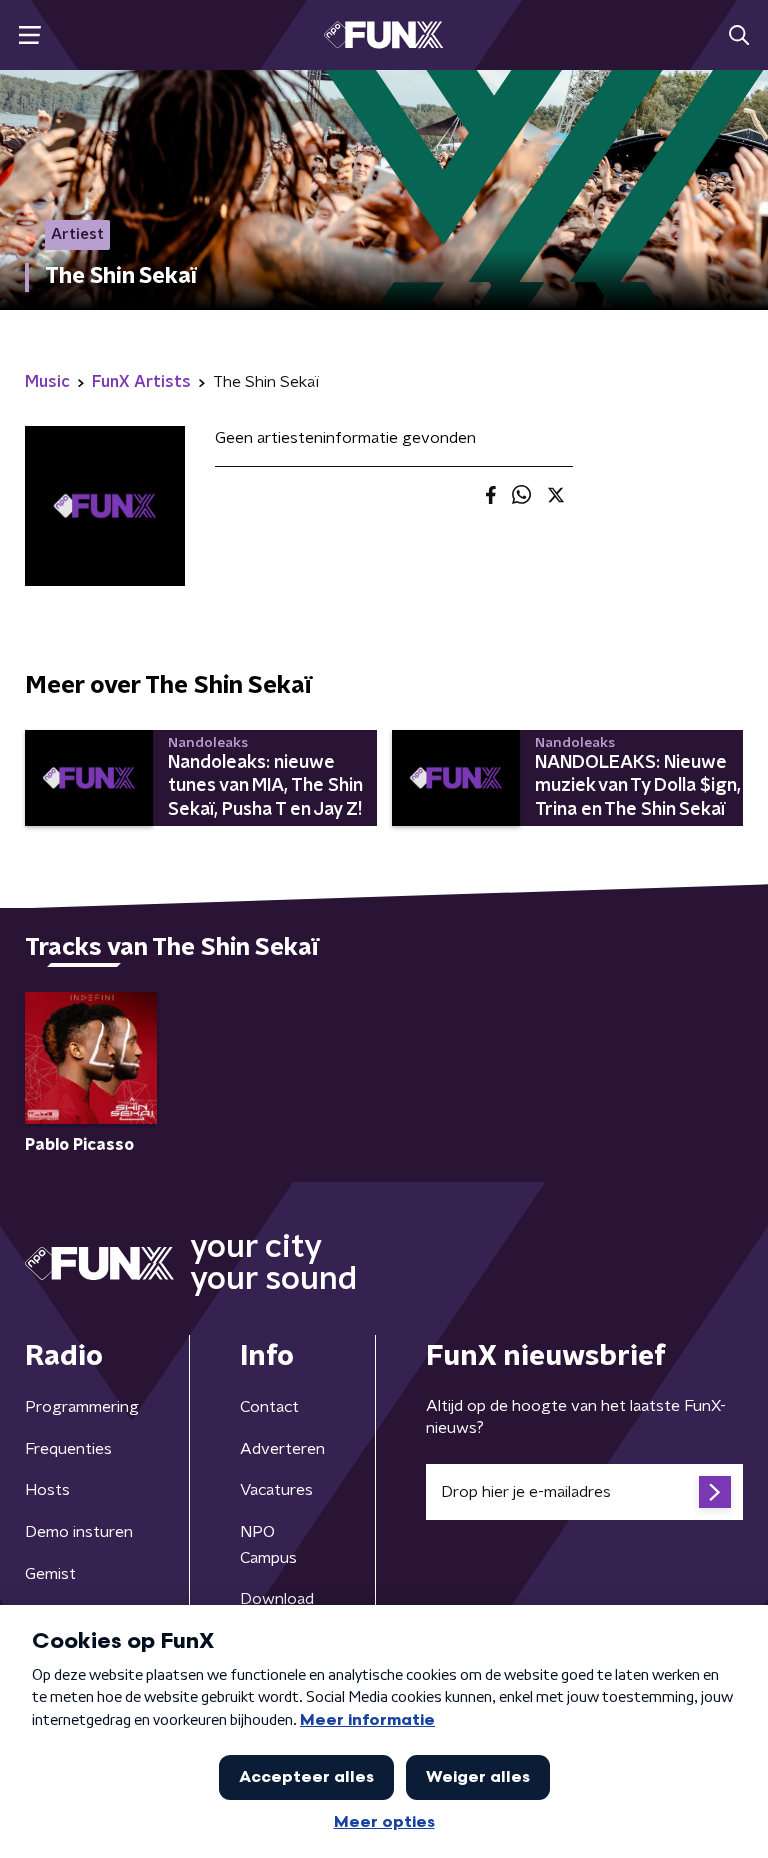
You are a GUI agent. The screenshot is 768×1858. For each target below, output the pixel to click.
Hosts (47, 1490)
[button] (29, 35)
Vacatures (276, 1490)
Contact (269, 1407)
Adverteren (282, 1449)
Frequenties (68, 1449)
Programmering (82, 1407)
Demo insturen (79, 1532)
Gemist (50, 1574)
